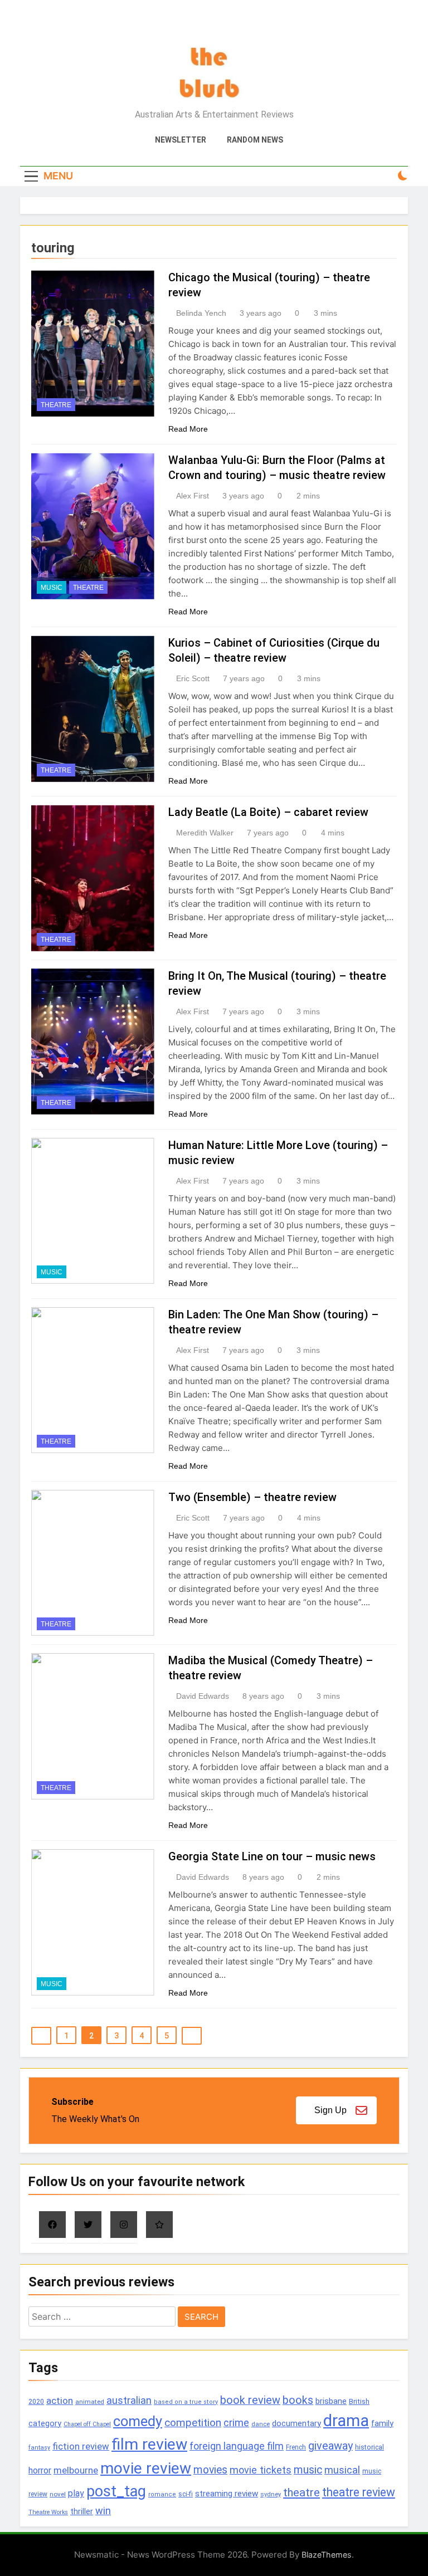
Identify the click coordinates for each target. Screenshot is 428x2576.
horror (40, 2470)
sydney (271, 2494)
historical (369, 2447)
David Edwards (203, 1696)
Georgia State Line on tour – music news (272, 1856)
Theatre (56, 405)
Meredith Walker (205, 833)
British (359, 2401)
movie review (146, 2468)
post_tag (116, 2491)
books (298, 2400)
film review (149, 2444)
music (308, 2470)
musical (342, 2470)
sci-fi (186, 2494)
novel (58, 2494)
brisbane (331, 2401)
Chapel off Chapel (87, 2424)
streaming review (227, 2494)
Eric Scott (193, 678)
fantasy (39, 2448)
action (60, 2401)
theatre (301, 2492)
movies (210, 2470)
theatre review (359, 2492)
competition (193, 2423)
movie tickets (261, 2470)
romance (162, 2494)
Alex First (193, 496)
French (296, 2447)
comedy (138, 2421)
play (76, 2493)
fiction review (81, 2446)
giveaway (330, 2446)
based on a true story (186, 2402)
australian (129, 2400)
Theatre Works (48, 2512)
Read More (188, 429)
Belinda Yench (201, 313)
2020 (36, 2401)
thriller (82, 2512)
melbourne (76, 2470)
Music (52, 588)
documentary (296, 2423)
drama (346, 2421)
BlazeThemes (327, 2555)
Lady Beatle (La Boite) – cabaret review (268, 812)
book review (250, 2400)
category (45, 2423)
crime (236, 2423)
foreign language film (237, 2446)
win (103, 2511)
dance (261, 2424)
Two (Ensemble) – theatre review (252, 1497)
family (382, 2424)
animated (90, 2402)
